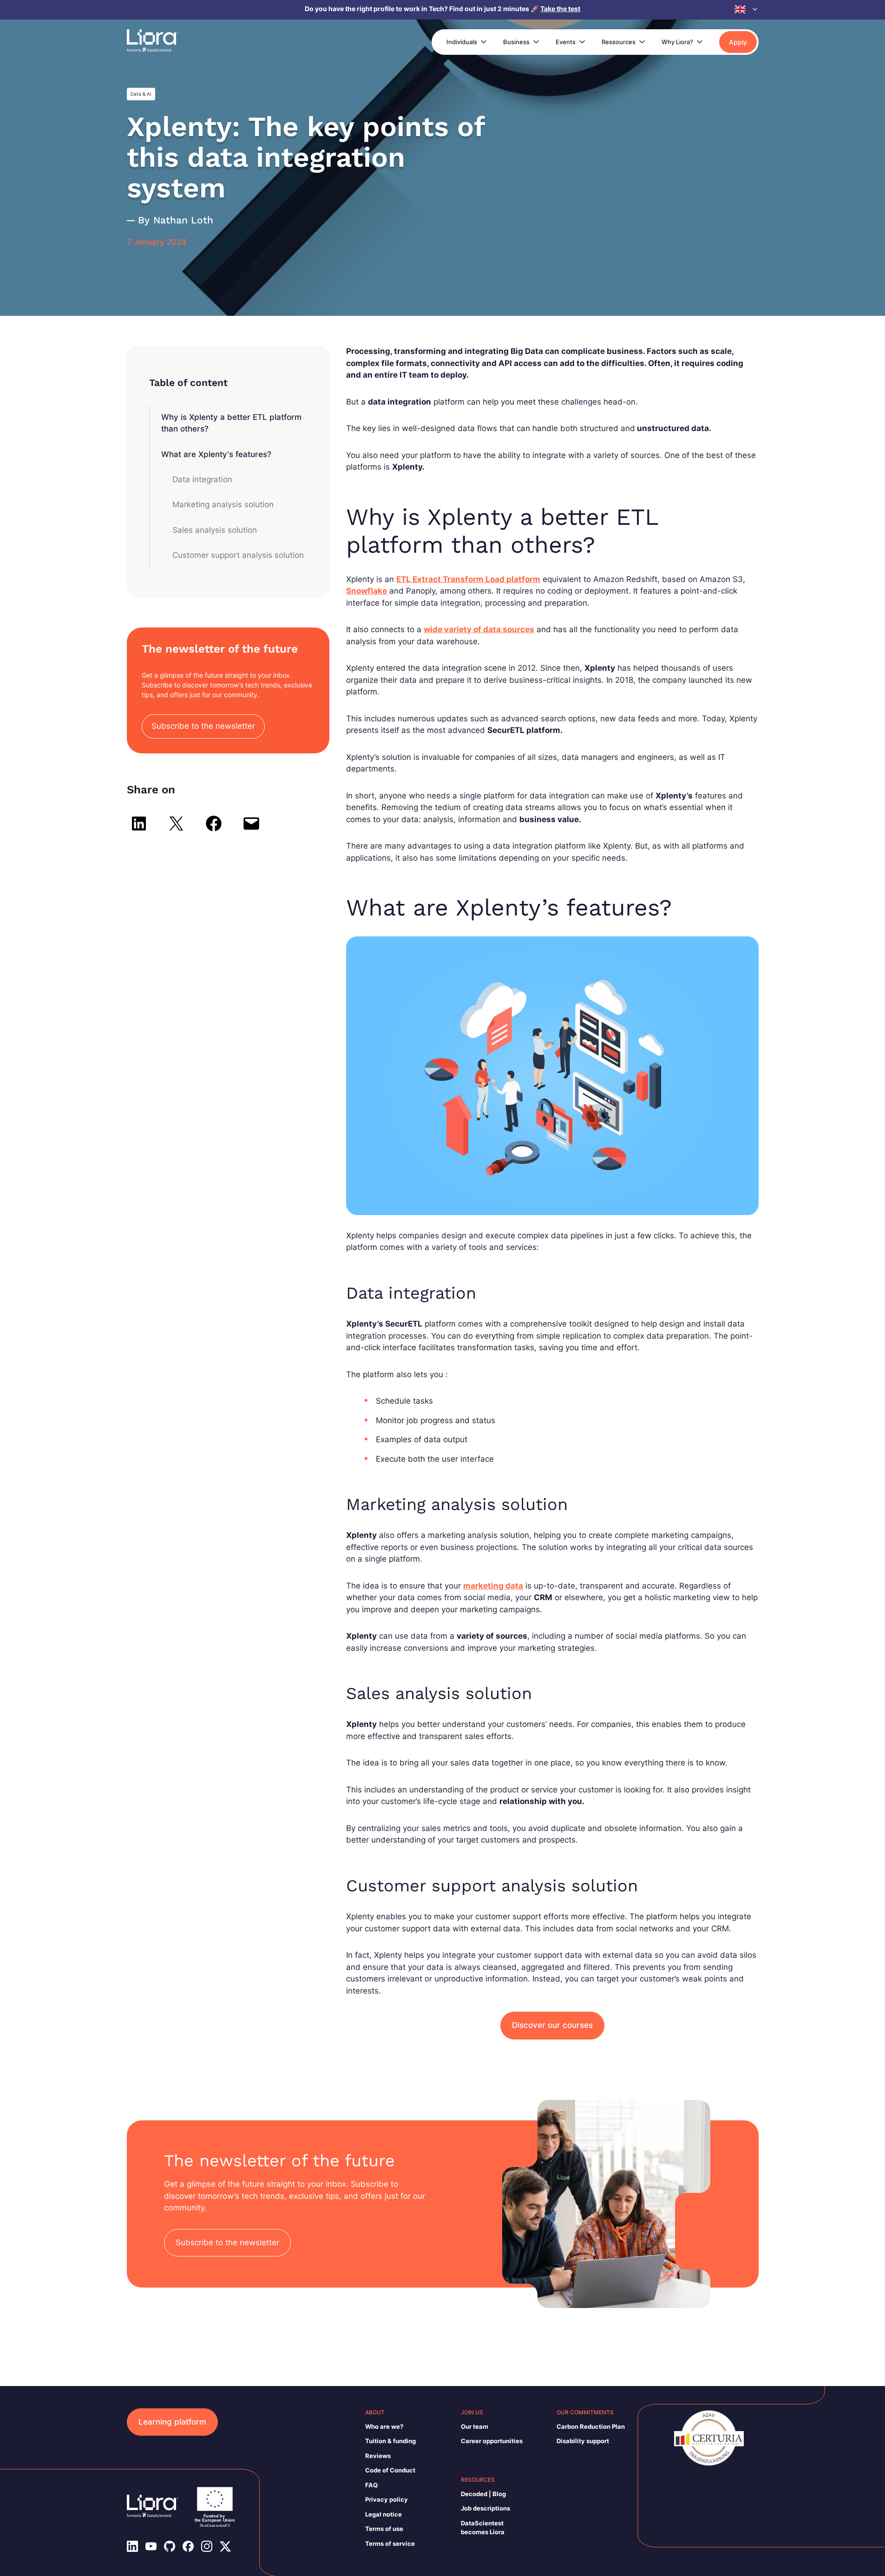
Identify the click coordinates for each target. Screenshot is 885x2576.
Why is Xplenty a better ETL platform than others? (231, 423)
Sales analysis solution (215, 530)
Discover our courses (552, 2025)
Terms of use (384, 2529)
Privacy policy (387, 2499)
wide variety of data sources (479, 629)
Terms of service (390, 2543)
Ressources (619, 42)
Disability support (583, 2441)
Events (566, 42)
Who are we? (384, 2426)
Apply (738, 42)
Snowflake (367, 591)
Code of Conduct (390, 2470)
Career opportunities (492, 2441)
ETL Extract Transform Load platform (468, 579)
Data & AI (141, 94)
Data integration (202, 479)
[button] (747, 9)
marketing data (493, 1586)
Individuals (462, 42)
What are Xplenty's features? (216, 454)
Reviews (378, 2456)
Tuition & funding (390, 2441)
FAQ (371, 2485)
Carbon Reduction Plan (591, 2426)
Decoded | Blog (483, 2494)
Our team (475, 2426)
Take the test (560, 9)
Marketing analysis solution (223, 504)
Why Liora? (677, 42)
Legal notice (383, 2514)
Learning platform (172, 2422)
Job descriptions (485, 2508)
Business (516, 42)
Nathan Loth (183, 220)
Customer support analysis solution (238, 555)
